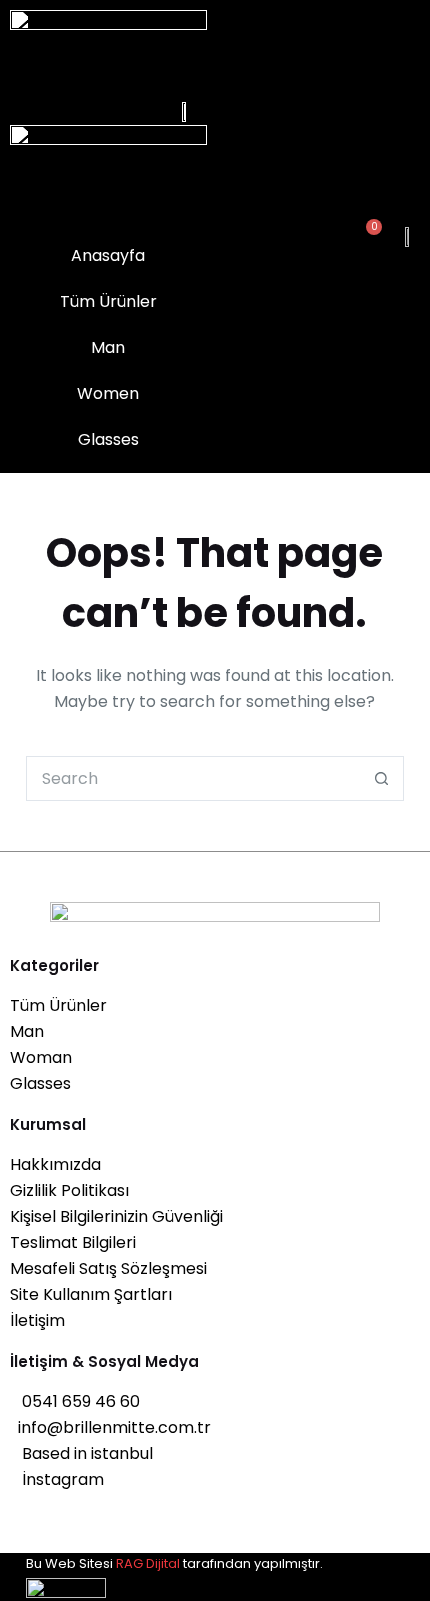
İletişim (37, 1320)
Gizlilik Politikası (69, 1190)
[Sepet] (367, 236)
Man (27, 1031)
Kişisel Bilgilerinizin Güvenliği (116, 1216)
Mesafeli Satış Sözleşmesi (108, 1268)
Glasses (40, 1083)
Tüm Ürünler (58, 1005)
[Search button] (381, 778)
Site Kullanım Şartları (91, 1294)
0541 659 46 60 (75, 1401)
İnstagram (57, 1479)
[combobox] (193, 778)
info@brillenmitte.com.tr (110, 1427)
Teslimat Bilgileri (73, 1242)
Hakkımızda (55, 1164)
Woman (41, 1057)
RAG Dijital (148, 1563)
